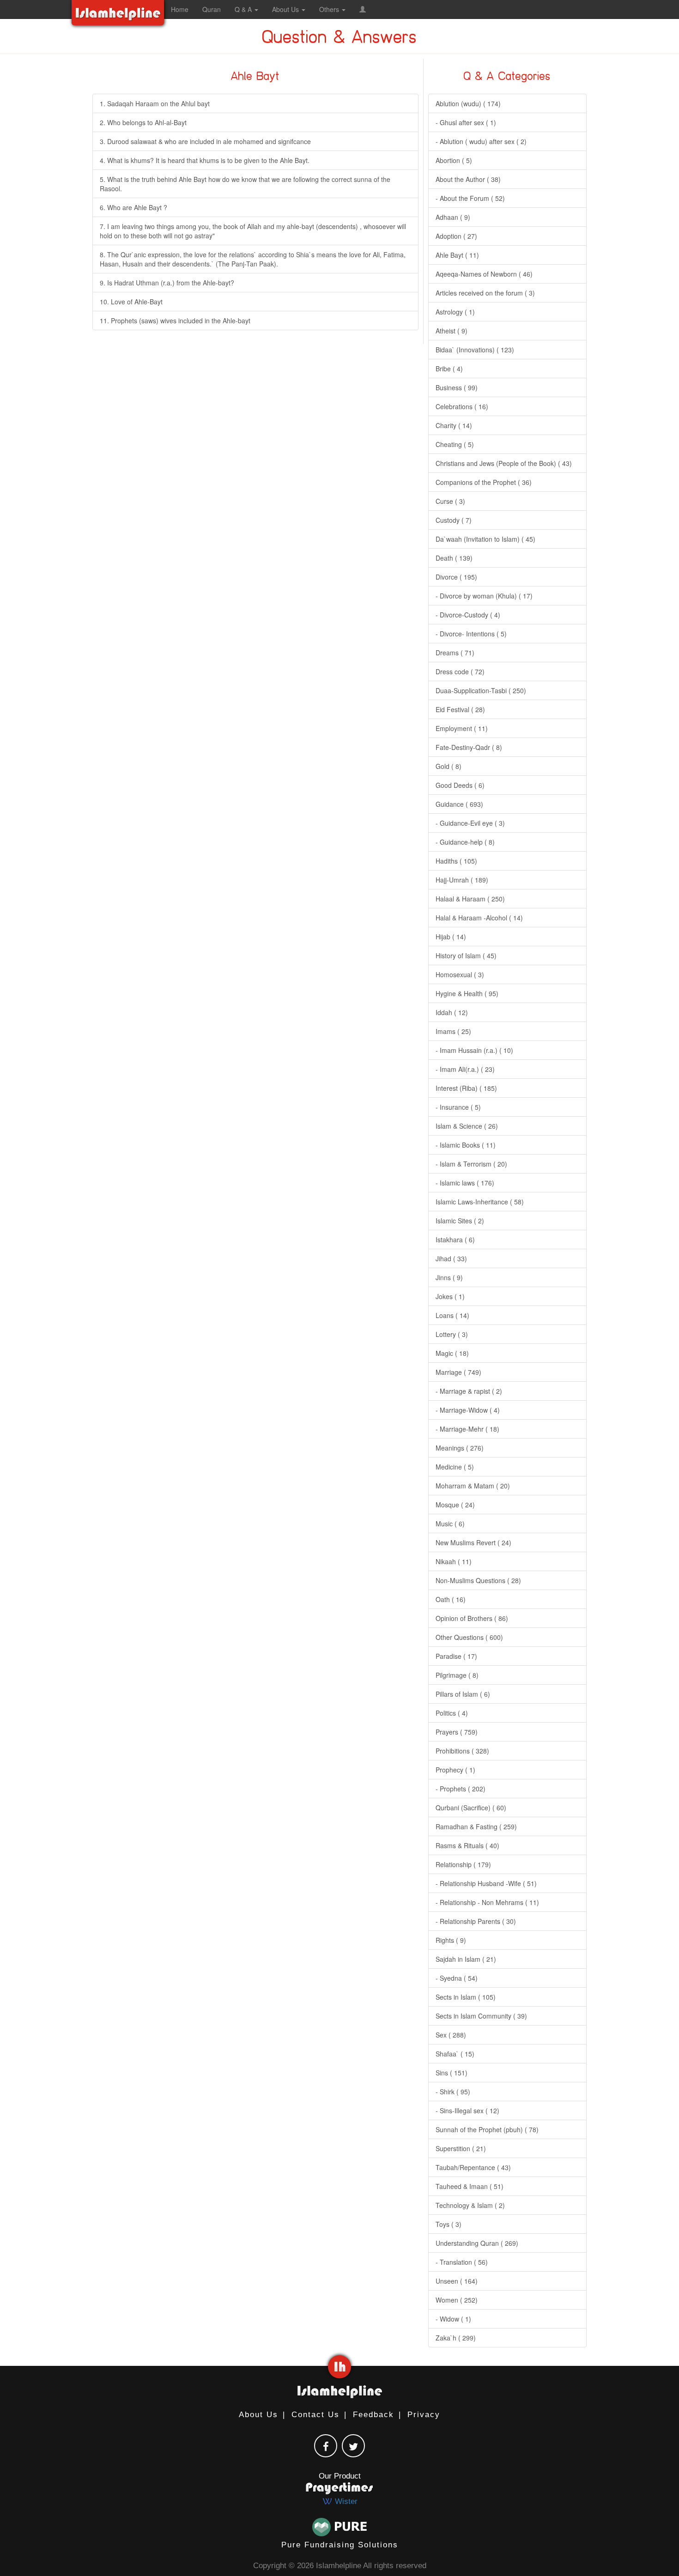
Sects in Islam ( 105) (466, 1997)
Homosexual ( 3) (460, 974)
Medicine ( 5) (455, 1467)
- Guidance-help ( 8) (465, 842)
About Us (258, 2415)
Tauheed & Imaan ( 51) (470, 2186)
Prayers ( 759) (457, 1732)
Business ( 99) (457, 387)
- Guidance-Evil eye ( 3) (470, 823)
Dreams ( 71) (455, 653)
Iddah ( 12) (452, 1012)
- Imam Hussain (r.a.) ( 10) (474, 1050)
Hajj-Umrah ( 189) (462, 880)
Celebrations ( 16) (462, 406)
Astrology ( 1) (455, 312)
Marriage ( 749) (458, 1372)
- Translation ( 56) (462, 2262)
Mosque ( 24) (455, 1505)
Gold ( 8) (449, 766)
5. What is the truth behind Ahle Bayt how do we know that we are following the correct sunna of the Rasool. (245, 184)
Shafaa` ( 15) (455, 2054)
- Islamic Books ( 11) (466, 1145)
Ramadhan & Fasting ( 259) (476, 1826)
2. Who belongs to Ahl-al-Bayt (143, 122)
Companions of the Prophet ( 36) (484, 482)
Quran (212, 9)
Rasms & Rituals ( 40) (467, 1845)
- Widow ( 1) (453, 2319)
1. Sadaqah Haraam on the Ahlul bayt (155, 103)
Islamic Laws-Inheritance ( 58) (480, 1202)
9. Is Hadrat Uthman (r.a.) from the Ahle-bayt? (167, 283)
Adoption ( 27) (456, 236)
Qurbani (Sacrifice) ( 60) (471, 1808)
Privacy (424, 2415)
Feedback (373, 2415)
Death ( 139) (454, 558)
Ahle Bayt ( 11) (457, 255)
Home (180, 9)
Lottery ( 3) (452, 1334)
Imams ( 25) (453, 1031)
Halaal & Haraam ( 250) (470, 899)
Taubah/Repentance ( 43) (473, 2167)
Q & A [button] (244, 9)
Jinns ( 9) (449, 1277)
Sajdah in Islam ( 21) (466, 1959)
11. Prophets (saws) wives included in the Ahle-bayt (175, 320)
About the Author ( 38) (468, 179)
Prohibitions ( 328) (462, 1751)
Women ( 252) (457, 2300)
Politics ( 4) (452, 1713)
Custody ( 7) (454, 520)
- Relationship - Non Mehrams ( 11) (487, 1902)
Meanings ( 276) (460, 1448)
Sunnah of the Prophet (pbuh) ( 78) (487, 2129)
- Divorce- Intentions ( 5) (471, 634)
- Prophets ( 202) (461, 1789)
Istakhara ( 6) (455, 1240)
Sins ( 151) (452, 2073)
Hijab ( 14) (451, 937)
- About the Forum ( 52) (470, 198)
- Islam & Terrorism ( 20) (471, 1164)
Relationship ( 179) (463, 1864)
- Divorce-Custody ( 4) (468, 615)
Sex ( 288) (451, 2035)
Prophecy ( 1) (455, 1770)
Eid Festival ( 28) (460, 709)
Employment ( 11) (462, 728)
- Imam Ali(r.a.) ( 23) (465, 1069)
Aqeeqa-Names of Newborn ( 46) (484, 274)
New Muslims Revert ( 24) (473, 1542)
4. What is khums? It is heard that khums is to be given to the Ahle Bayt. (205, 160)
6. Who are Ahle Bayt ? (133, 207)
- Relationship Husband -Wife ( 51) (486, 1883)
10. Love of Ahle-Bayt (131, 302)
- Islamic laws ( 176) (465, 1183)
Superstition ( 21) (461, 2148)
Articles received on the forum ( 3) (485, 293)
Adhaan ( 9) (453, 217)
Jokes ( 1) (450, 1296)
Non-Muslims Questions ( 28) (478, 1580)
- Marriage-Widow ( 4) (468, 1410)
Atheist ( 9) (452, 331)
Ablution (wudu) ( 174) (468, 103)
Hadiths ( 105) (456, 861)
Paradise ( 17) (456, 1656)
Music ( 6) (450, 1524)
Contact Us (315, 2415)
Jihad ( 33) (451, 1258)
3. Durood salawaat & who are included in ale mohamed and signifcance (205, 141)
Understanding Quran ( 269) (477, 2243)
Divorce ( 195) (456, 577)
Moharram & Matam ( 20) (473, 1486)
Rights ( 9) (451, 1940)
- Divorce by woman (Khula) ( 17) (484, 596)
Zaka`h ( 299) (456, 2338)
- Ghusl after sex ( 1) (466, 122)
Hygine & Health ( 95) (467, 993)
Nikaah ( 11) (454, 1561)
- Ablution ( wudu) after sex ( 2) (481, 141)
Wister (345, 2501)
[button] (363, 9)
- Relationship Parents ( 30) (476, 1921)
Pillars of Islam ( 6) (463, 1694)
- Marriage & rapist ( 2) (469, 1391)
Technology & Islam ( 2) (470, 2205)
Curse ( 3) (450, 501)
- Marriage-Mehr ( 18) (467, 1429)
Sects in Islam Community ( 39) (481, 2016)
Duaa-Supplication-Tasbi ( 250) (481, 690)
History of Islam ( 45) (466, 955)
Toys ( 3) (449, 2224)
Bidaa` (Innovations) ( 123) (475, 350)
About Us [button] (286, 9)
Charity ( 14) (454, 425)
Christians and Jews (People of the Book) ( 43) (504, 463)
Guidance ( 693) (459, 804)
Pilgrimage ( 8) (457, 1675)
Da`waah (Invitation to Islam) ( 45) (485, 539)
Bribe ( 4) (449, 369)
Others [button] (330, 9)
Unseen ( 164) (457, 2281)
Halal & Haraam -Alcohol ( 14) (479, 918)
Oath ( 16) (451, 1599)
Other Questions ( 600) (469, 1637)
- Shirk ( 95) (453, 2092)
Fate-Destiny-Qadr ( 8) (469, 747)
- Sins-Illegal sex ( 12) (467, 2110)
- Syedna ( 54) (457, 1978)
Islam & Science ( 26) (467, 1126)
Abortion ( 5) (454, 160)
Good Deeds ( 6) (460, 785)
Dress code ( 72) (460, 671)
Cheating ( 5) (455, 444)
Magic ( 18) (452, 1353)
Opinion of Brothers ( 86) (472, 1618)
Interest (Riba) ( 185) (466, 1088)
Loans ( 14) (452, 1315)
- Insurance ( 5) (458, 1107)
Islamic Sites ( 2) (460, 1221)
